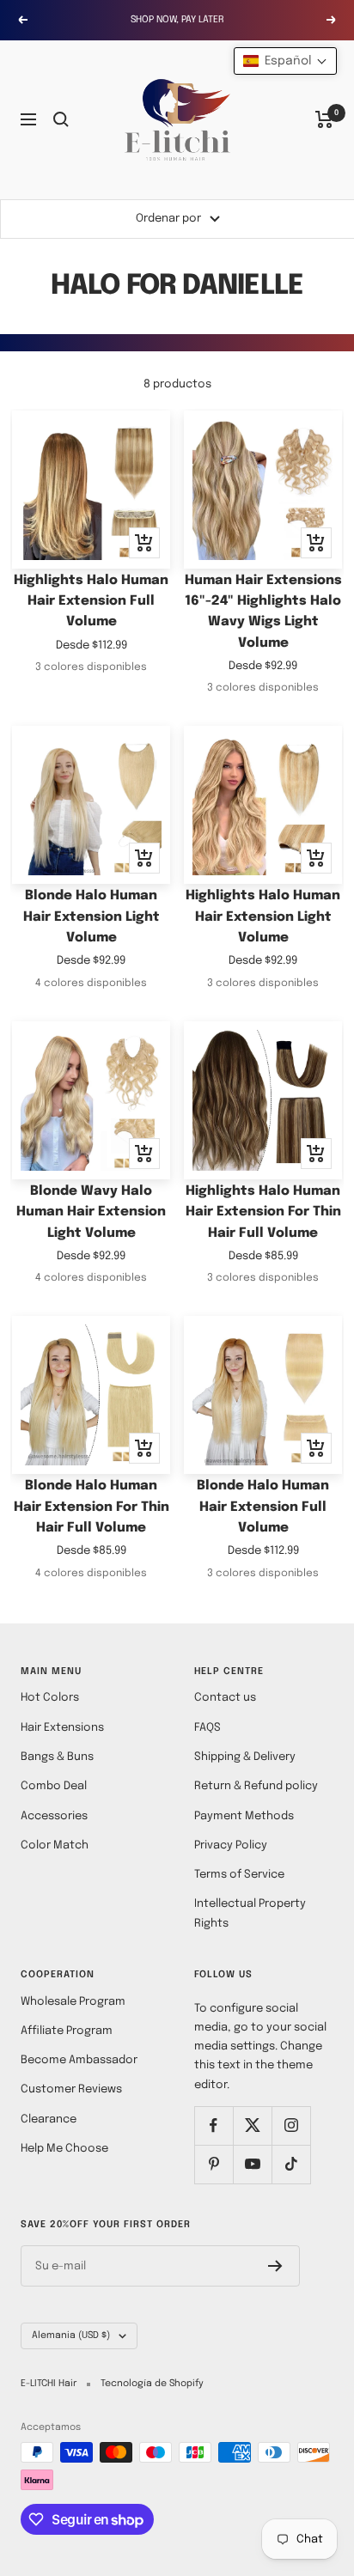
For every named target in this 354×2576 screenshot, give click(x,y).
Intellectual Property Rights (250, 1913)
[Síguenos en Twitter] (252, 2125)
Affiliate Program (67, 2031)
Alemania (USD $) (71, 2335)
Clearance (49, 2119)
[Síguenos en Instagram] (291, 2125)
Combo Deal (54, 1786)
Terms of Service (239, 1875)
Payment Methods (244, 1816)
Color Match (55, 1845)
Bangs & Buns (57, 1757)
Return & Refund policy (256, 1786)
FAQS (208, 1728)
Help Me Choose (64, 2149)
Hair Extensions (62, 1728)
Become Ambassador (79, 2060)
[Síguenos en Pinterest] (214, 2164)
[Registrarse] (275, 2266)
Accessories (54, 1816)
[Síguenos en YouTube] (252, 2164)
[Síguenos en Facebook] (214, 2125)
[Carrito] (324, 119)
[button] (285, 61)
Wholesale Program (73, 2002)
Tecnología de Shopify (152, 2384)
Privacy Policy (231, 1845)
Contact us (225, 1698)
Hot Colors (50, 1698)
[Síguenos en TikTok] (291, 2164)
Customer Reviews (71, 2089)
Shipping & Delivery (245, 1757)
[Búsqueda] (61, 119)
